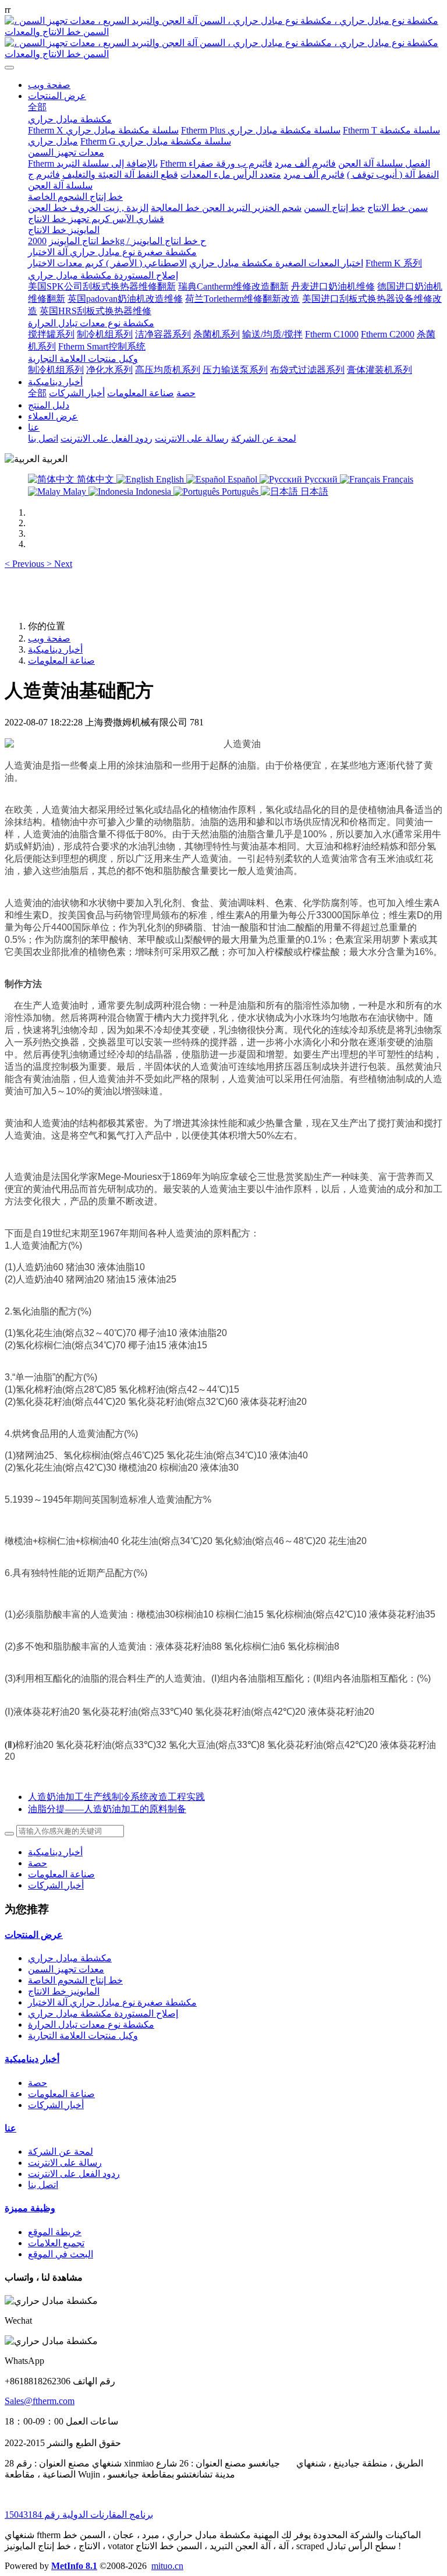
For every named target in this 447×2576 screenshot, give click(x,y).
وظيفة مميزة (30, 2208)
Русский (321, 479)
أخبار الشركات (56, 1885)
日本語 (313, 491)
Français (397, 479)
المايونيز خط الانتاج (64, 1991)
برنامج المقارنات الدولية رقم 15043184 (79, 2515)
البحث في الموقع (61, 2254)
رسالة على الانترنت (65, 2163)
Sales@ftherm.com (40, 2401)
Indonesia (153, 491)
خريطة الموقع (55, 2232)
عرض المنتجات (34, 1935)
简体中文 (95, 479)
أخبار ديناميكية (55, 649)
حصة (38, 1863)
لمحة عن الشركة (61, 2152)
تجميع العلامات (56, 2243)
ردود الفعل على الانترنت (74, 2174)
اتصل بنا (43, 2185)
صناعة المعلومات (61, 660)
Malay (74, 491)
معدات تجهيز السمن (66, 1969)
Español (242, 479)
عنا (10, 2128)
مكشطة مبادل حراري (70, 1958)
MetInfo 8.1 (74, 2566)
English (170, 479)
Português (240, 491)
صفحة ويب (49, 85)
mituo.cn (167, 2566)
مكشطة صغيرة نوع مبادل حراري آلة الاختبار (112, 2002)
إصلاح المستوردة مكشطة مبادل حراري (103, 2013)
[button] (26, 564)
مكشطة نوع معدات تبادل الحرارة (91, 2024)
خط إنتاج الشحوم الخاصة (75, 1980)
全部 (37, 107)
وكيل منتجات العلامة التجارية (83, 2036)
